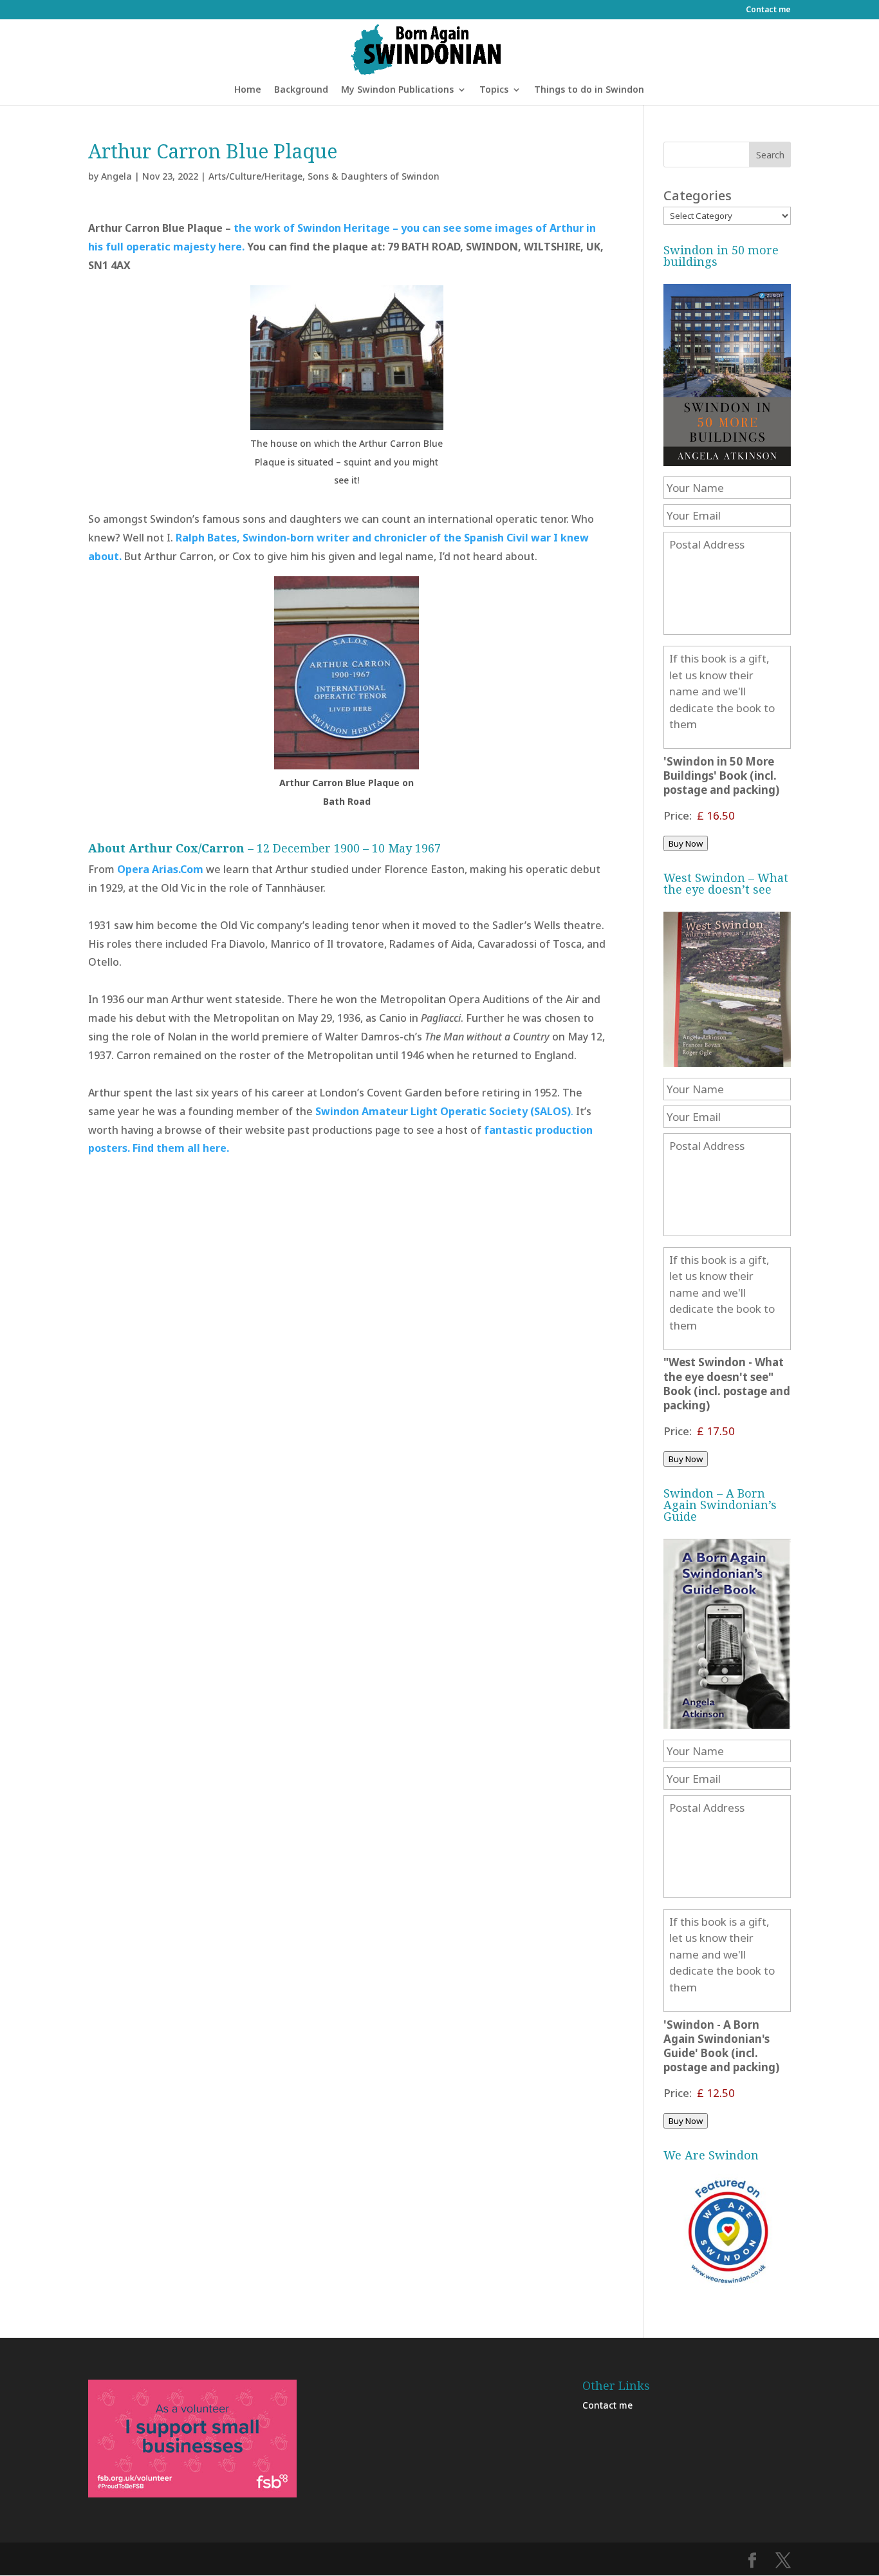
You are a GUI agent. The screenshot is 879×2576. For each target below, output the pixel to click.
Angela (116, 176)
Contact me (768, 10)
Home (248, 90)
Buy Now (686, 843)
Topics (494, 90)
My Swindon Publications (397, 90)
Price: (678, 815)
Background (301, 90)
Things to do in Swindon (589, 90)
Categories (698, 195)
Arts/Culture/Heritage (255, 176)
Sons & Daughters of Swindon (374, 176)
